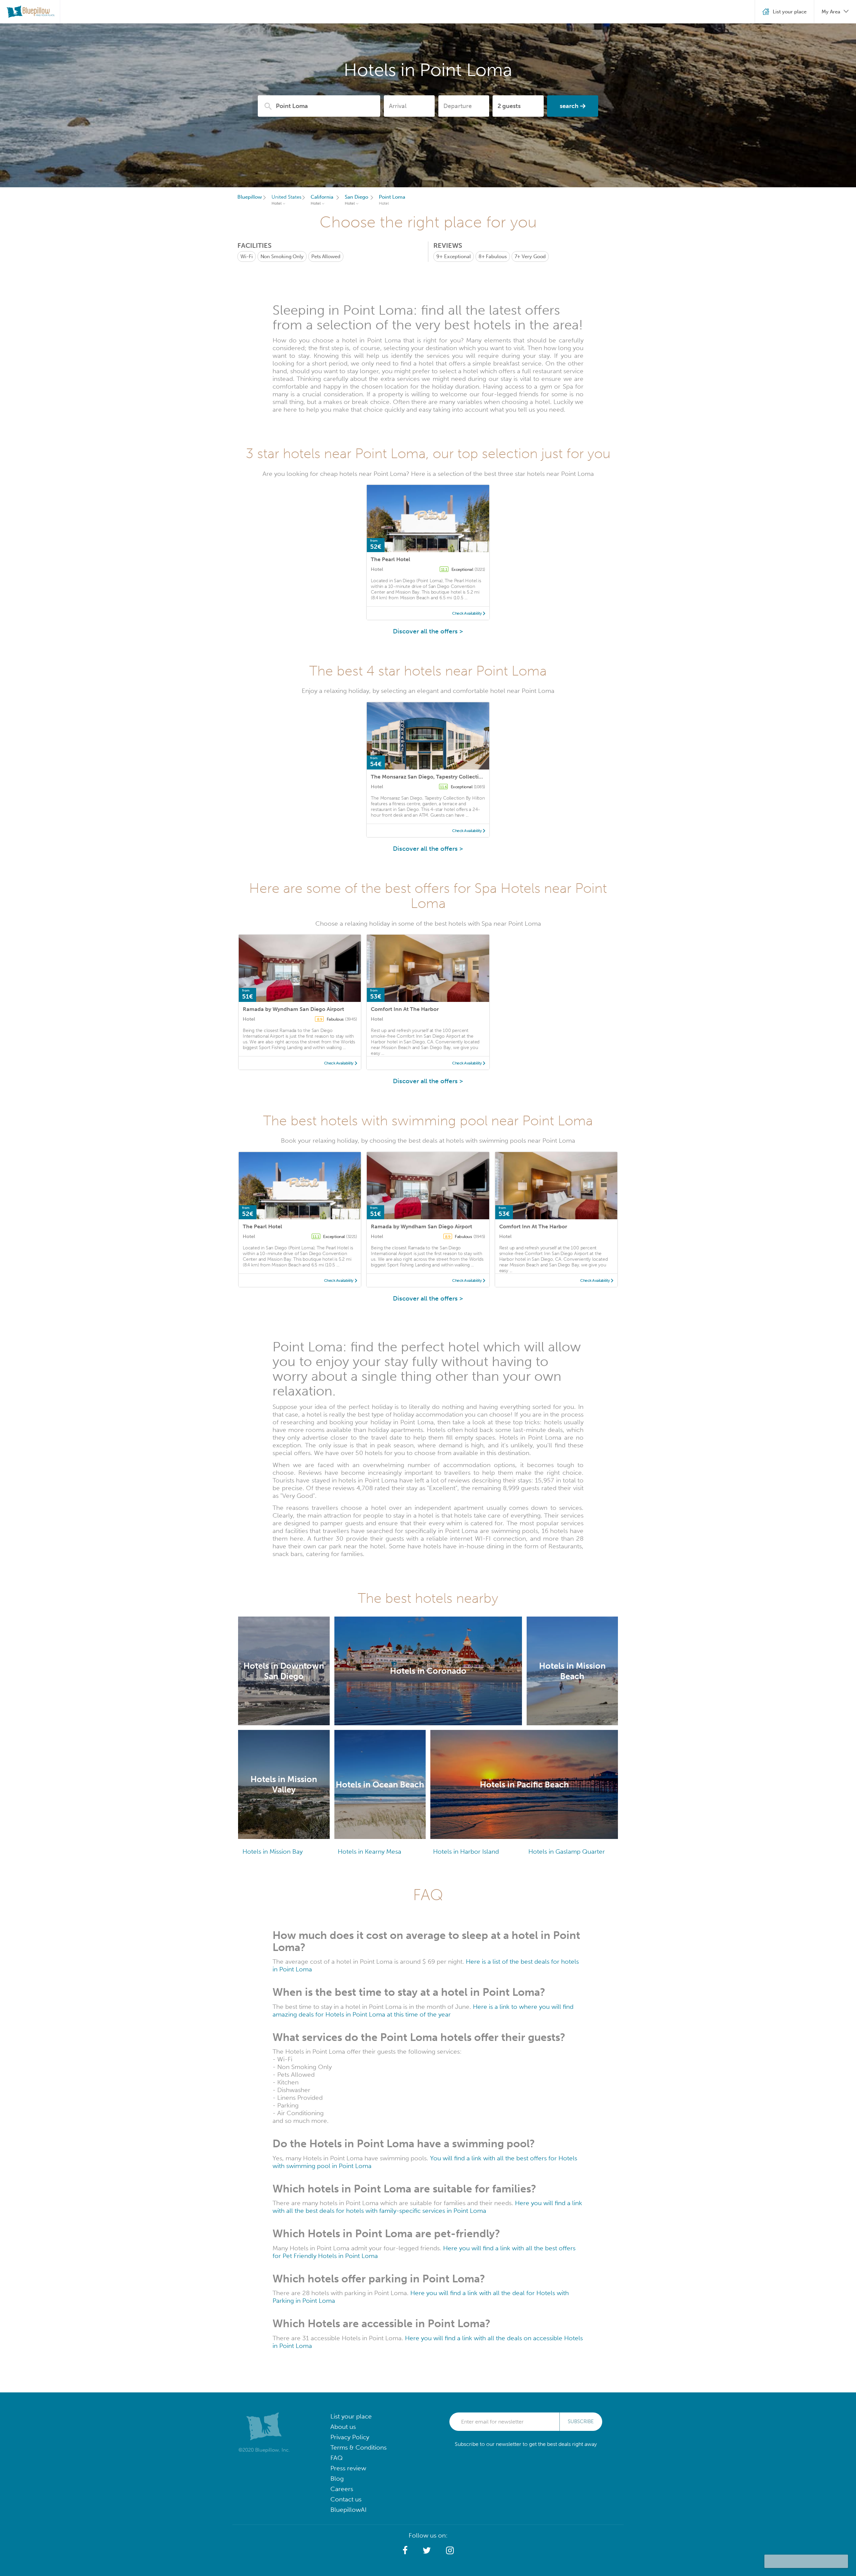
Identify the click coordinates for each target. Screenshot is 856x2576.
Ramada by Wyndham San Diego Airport (293, 1009)
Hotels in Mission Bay (273, 1851)
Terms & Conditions (358, 2447)
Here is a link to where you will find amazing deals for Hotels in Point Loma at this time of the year (423, 2011)
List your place (351, 2416)
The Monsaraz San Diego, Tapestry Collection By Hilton (440, 777)
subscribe (581, 2422)
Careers (342, 2489)
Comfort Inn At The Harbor (405, 1009)
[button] (405, 2551)
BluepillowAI (348, 2510)
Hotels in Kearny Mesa (369, 1851)
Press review (348, 2468)
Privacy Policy (350, 2437)
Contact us (346, 2499)
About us (343, 2427)
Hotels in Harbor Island (466, 1851)
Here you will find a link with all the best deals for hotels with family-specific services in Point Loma (427, 2207)
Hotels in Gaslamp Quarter (567, 1851)
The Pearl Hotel (391, 559)
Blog (337, 2479)
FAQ (337, 2458)
